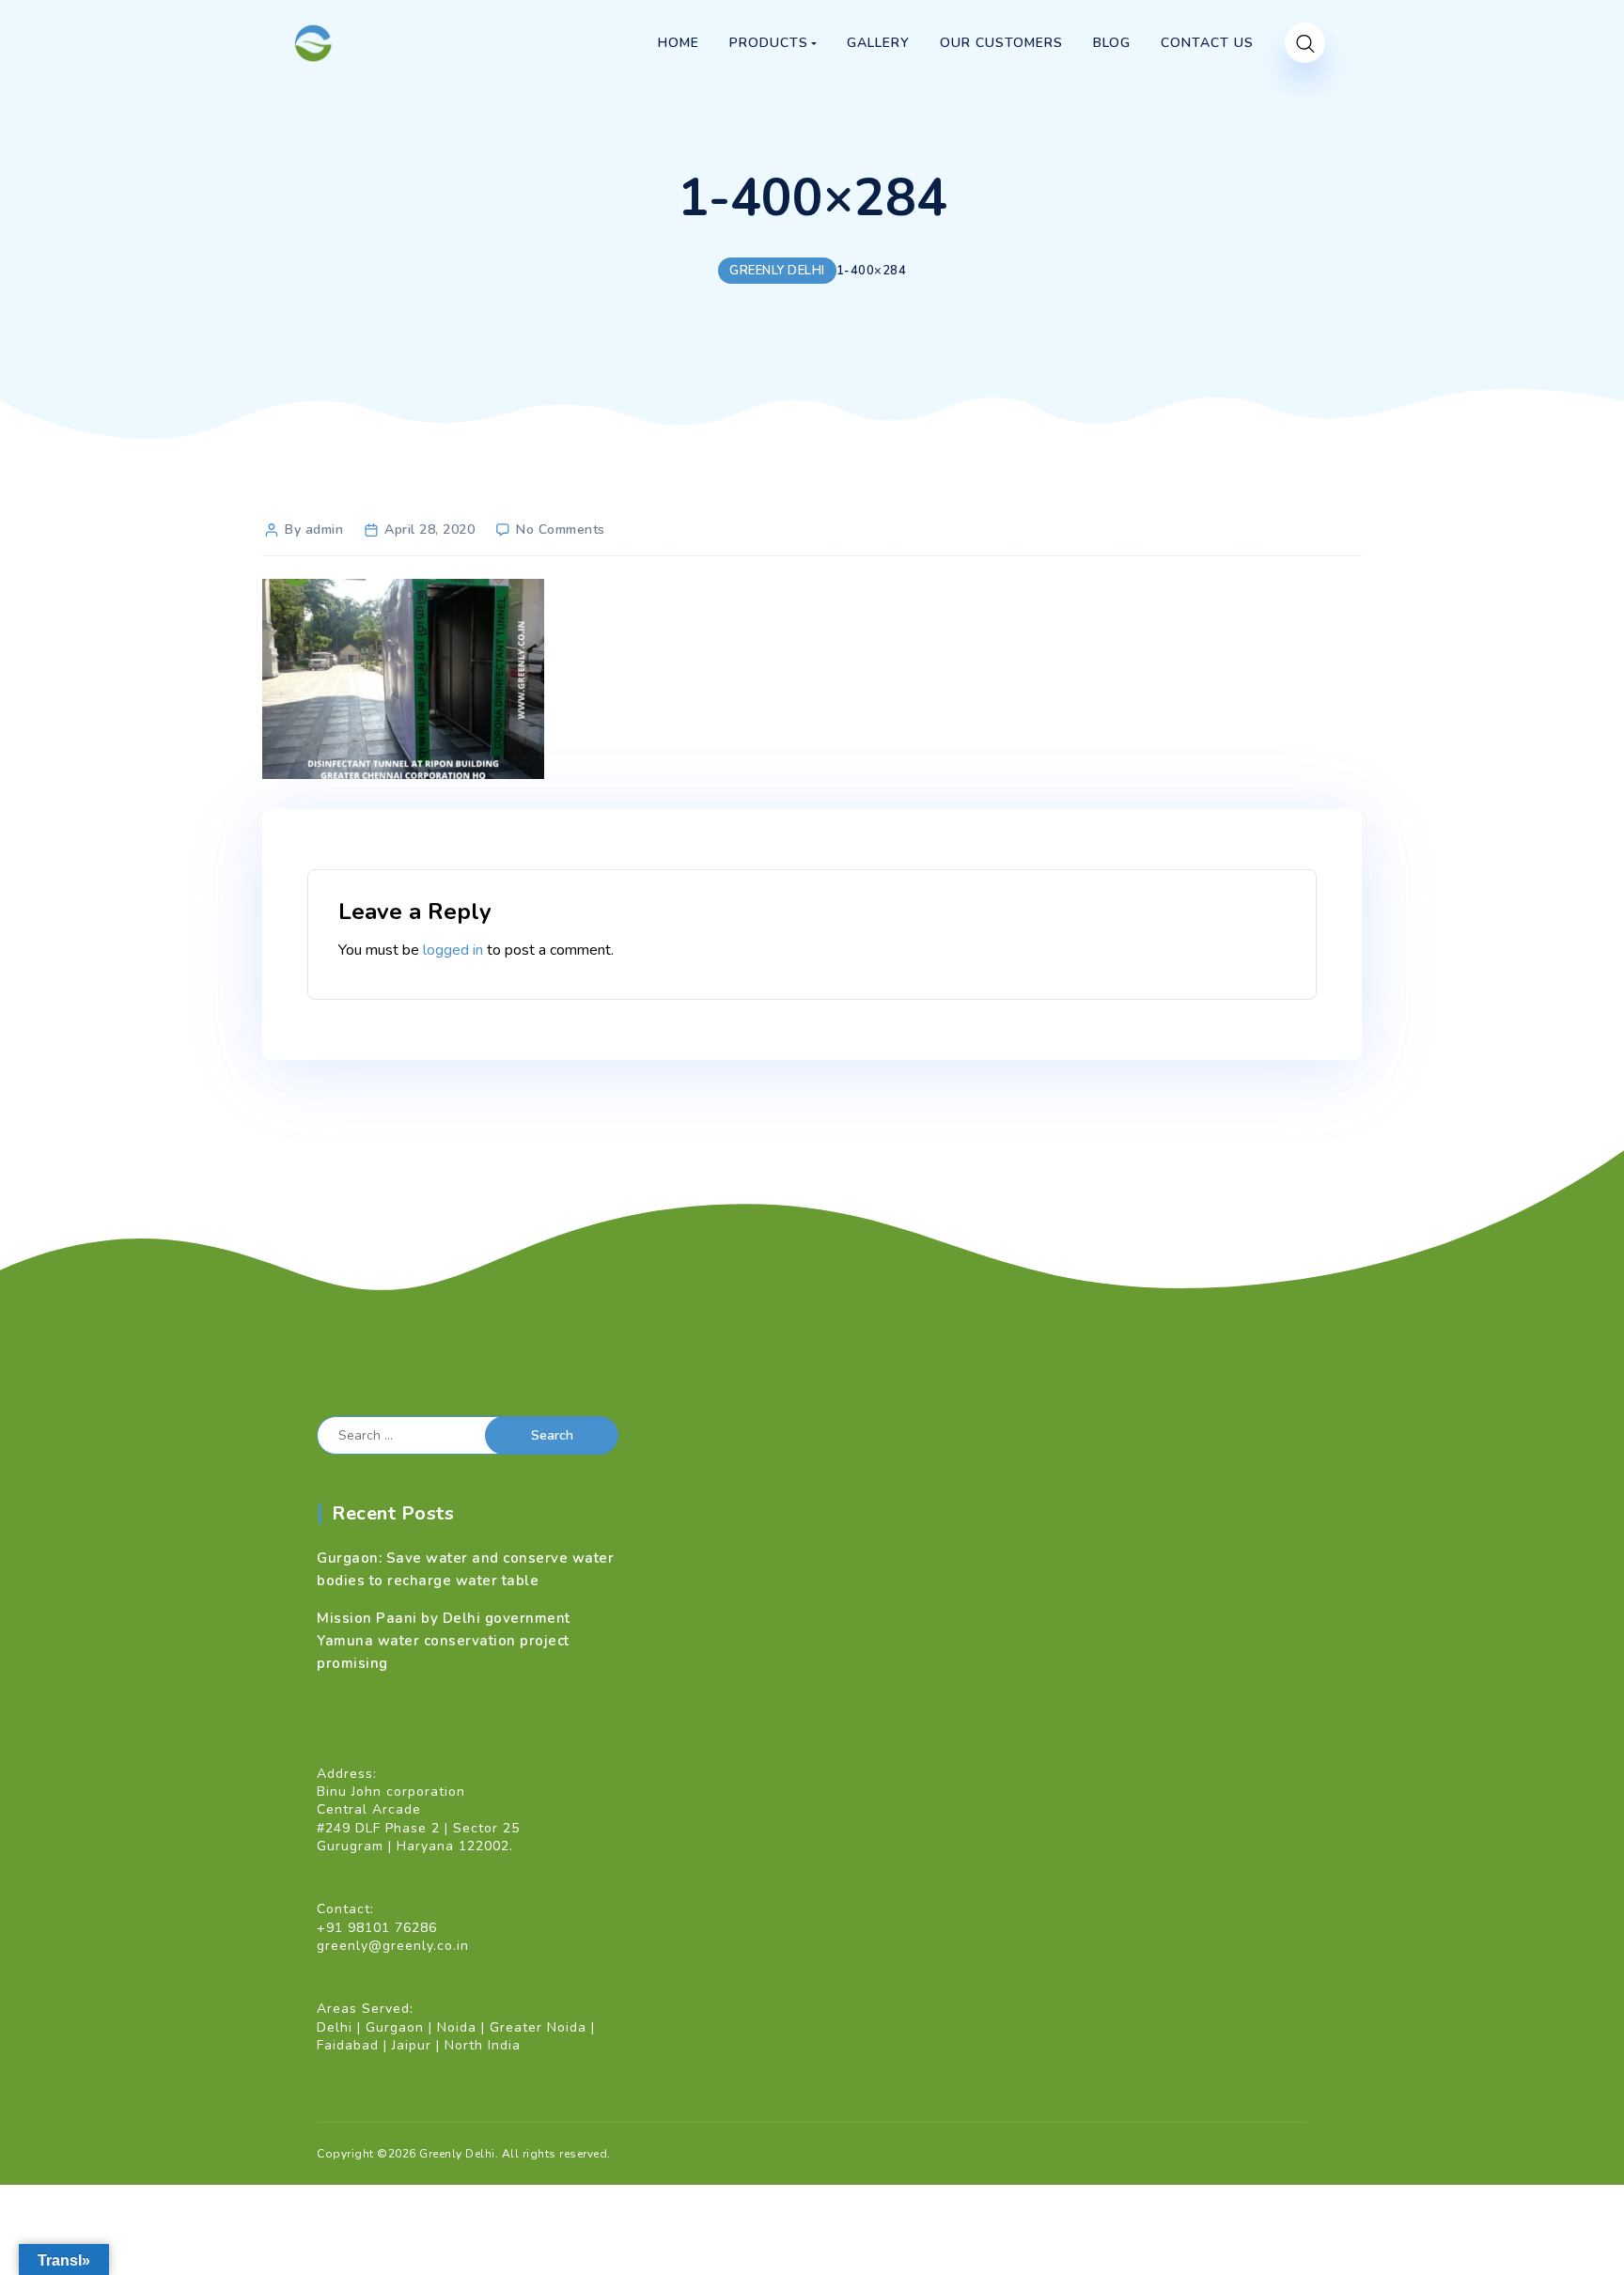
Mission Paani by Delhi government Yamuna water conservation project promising (444, 1641)
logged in (453, 950)
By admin (314, 530)
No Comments (561, 530)
